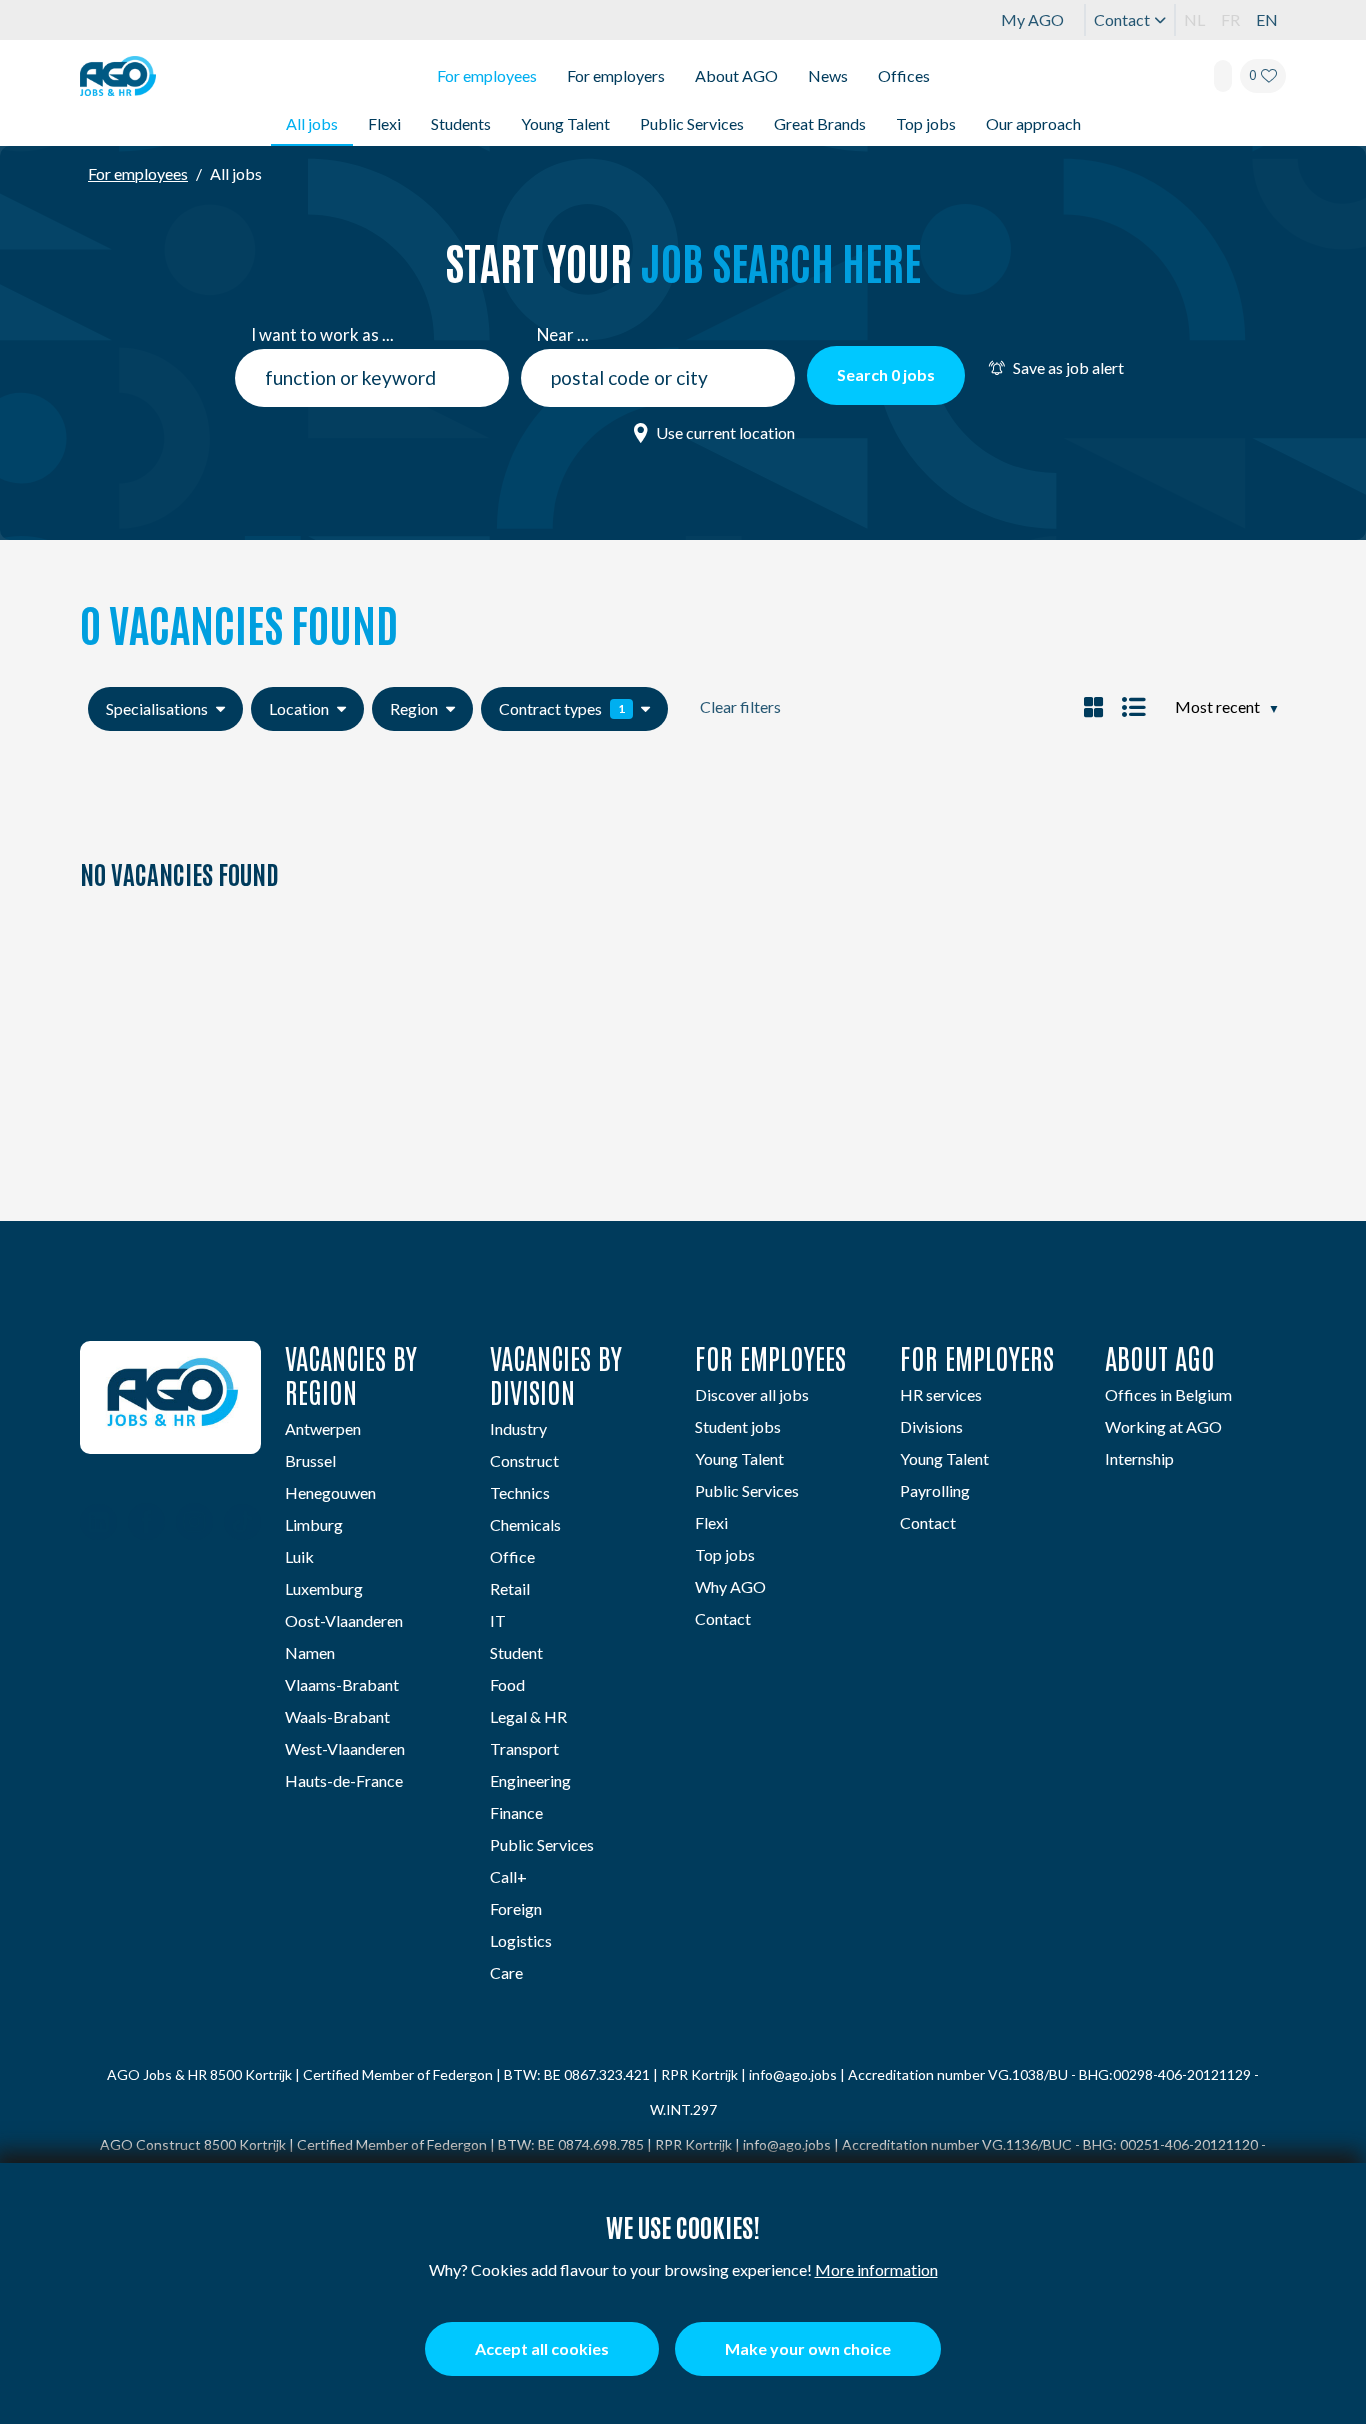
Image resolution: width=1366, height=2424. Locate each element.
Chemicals (525, 1524)
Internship (1139, 1458)
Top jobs (926, 123)
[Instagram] (194, 1524)
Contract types (562, 708)
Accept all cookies (542, 2348)
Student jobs (738, 1426)
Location (299, 708)
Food (507, 1684)
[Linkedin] (98, 1524)
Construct (524, 1460)
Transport (524, 1748)
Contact (1122, 19)
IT (498, 1620)
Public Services (692, 123)
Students (461, 123)
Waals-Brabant (337, 1716)
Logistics (521, 1940)
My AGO (1032, 19)
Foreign (516, 1908)
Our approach (1033, 123)
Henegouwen (330, 1492)
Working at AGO (1163, 1426)
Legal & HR (528, 1716)
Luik (299, 1556)
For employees (487, 75)
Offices (904, 75)
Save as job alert (1068, 367)
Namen (310, 1652)
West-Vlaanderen (345, 1748)
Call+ (508, 1876)
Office (512, 1556)
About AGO (736, 75)
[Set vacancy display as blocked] (1093, 707)
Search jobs (886, 374)
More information (876, 2269)
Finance (516, 1812)
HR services (941, 1394)
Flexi (384, 123)
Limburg (314, 1524)
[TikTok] (242, 1524)
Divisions (931, 1426)
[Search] (1223, 76)
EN (1267, 19)
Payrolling (935, 1490)
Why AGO (730, 1586)
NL (1194, 19)
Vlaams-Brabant (342, 1684)
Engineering (530, 1780)
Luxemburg (324, 1588)
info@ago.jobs (793, 2074)
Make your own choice (808, 2348)
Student (516, 1652)
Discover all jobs (752, 1394)
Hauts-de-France (344, 1780)
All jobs (312, 123)
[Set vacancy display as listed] (1131, 707)
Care (506, 1972)
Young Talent (565, 123)
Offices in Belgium (1168, 1394)
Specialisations (157, 708)
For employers (616, 75)
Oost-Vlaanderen (344, 1620)
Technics (520, 1492)
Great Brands (820, 123)
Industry (518, 1428)
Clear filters (740, 706)
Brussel (310, 1460)
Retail (510, 1588)
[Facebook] (146, 1524)
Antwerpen (323, 1428)
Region (414, 708)
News (828, 75)
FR (1230, 19)
